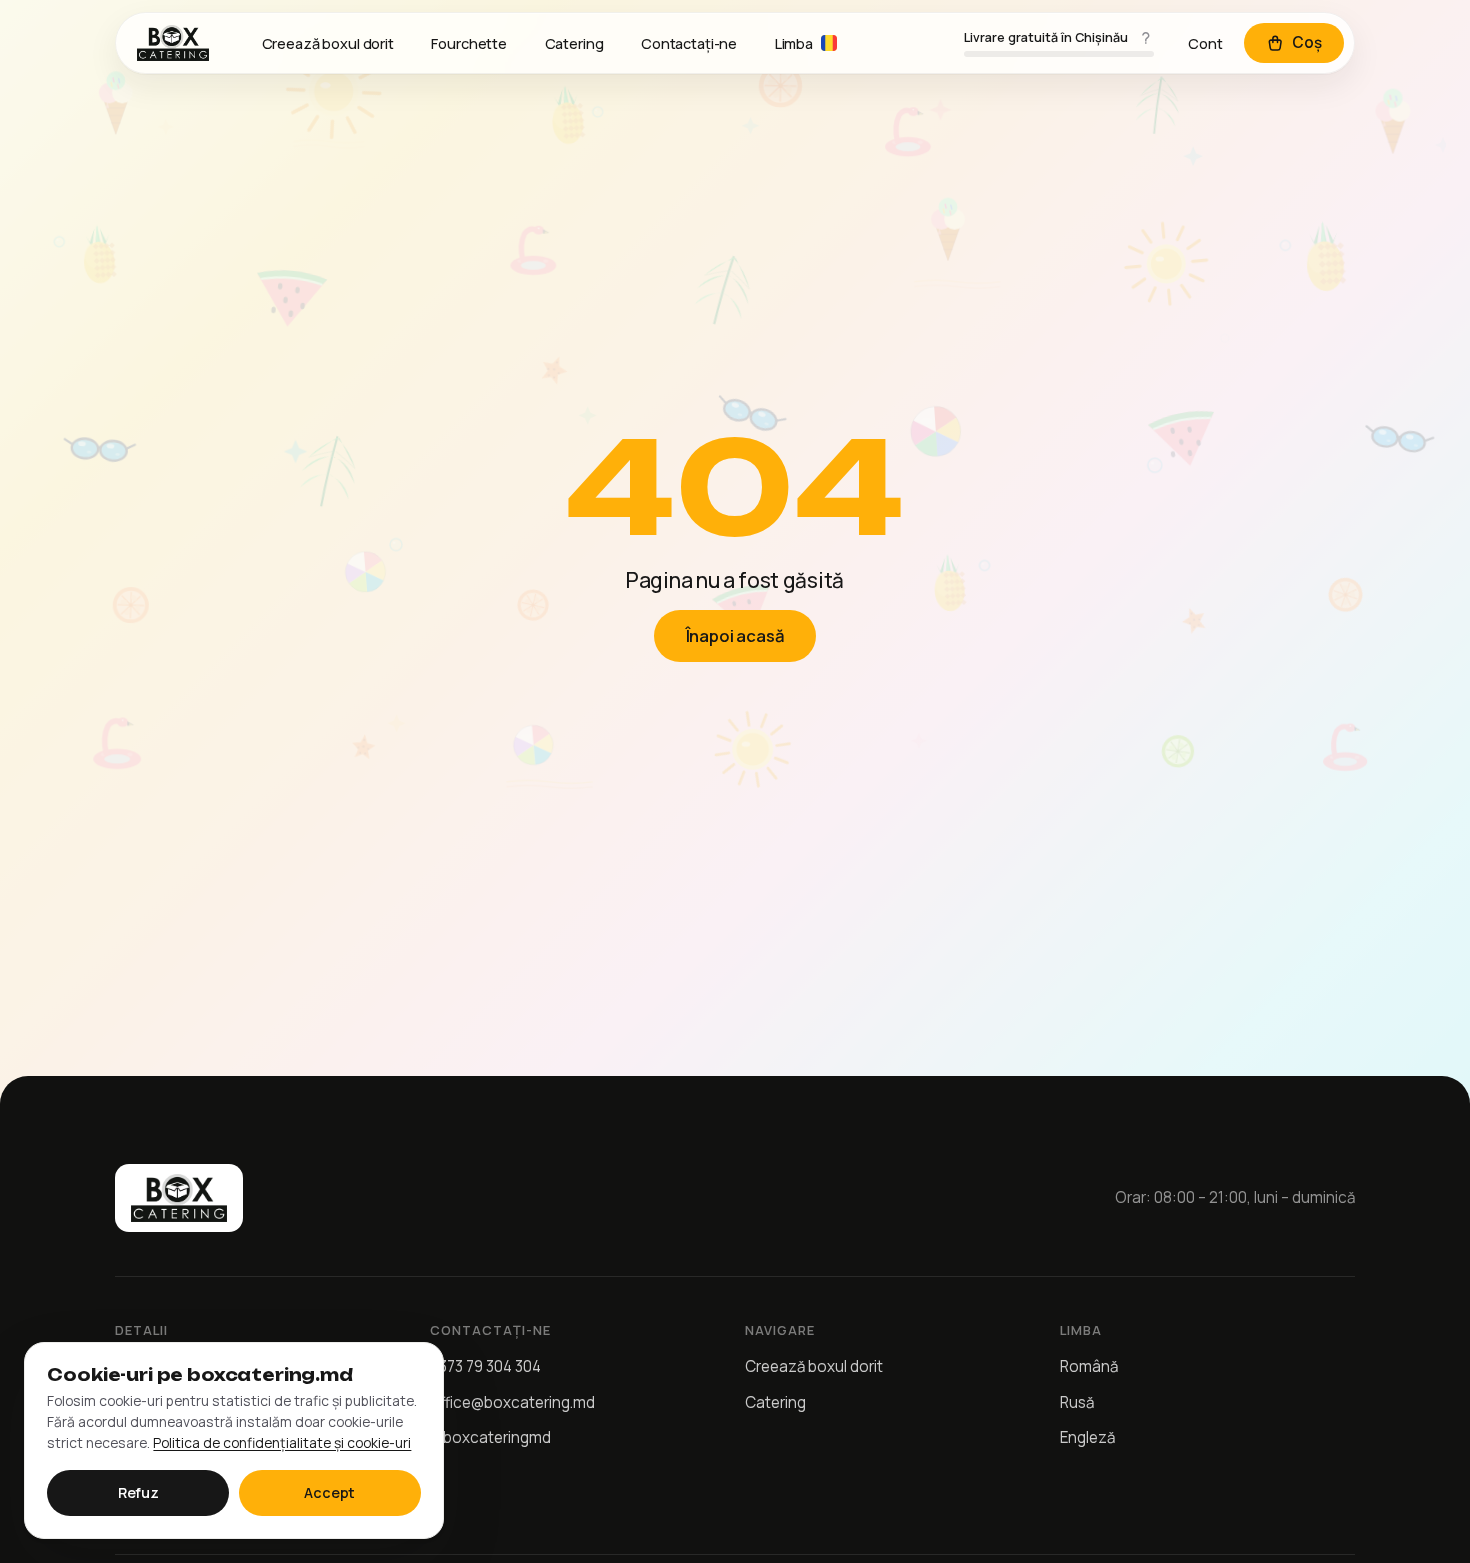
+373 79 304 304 (485, 1366)
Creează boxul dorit (328, 43)
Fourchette (469, 43)
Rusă (1077, 1402)
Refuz (138, 1492)
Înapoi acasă (735, 635)
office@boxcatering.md (512, 1402)
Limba (794, 43)
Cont (1205, 43)
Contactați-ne (689, 43)
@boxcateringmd (490, 1437)
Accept (329, 1492)
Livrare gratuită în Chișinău (1046, 37)
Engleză (1087, 1437)
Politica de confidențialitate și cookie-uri (282, 1442)
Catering (574, 43)
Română (1089, 1366)
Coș (1307, 42)
